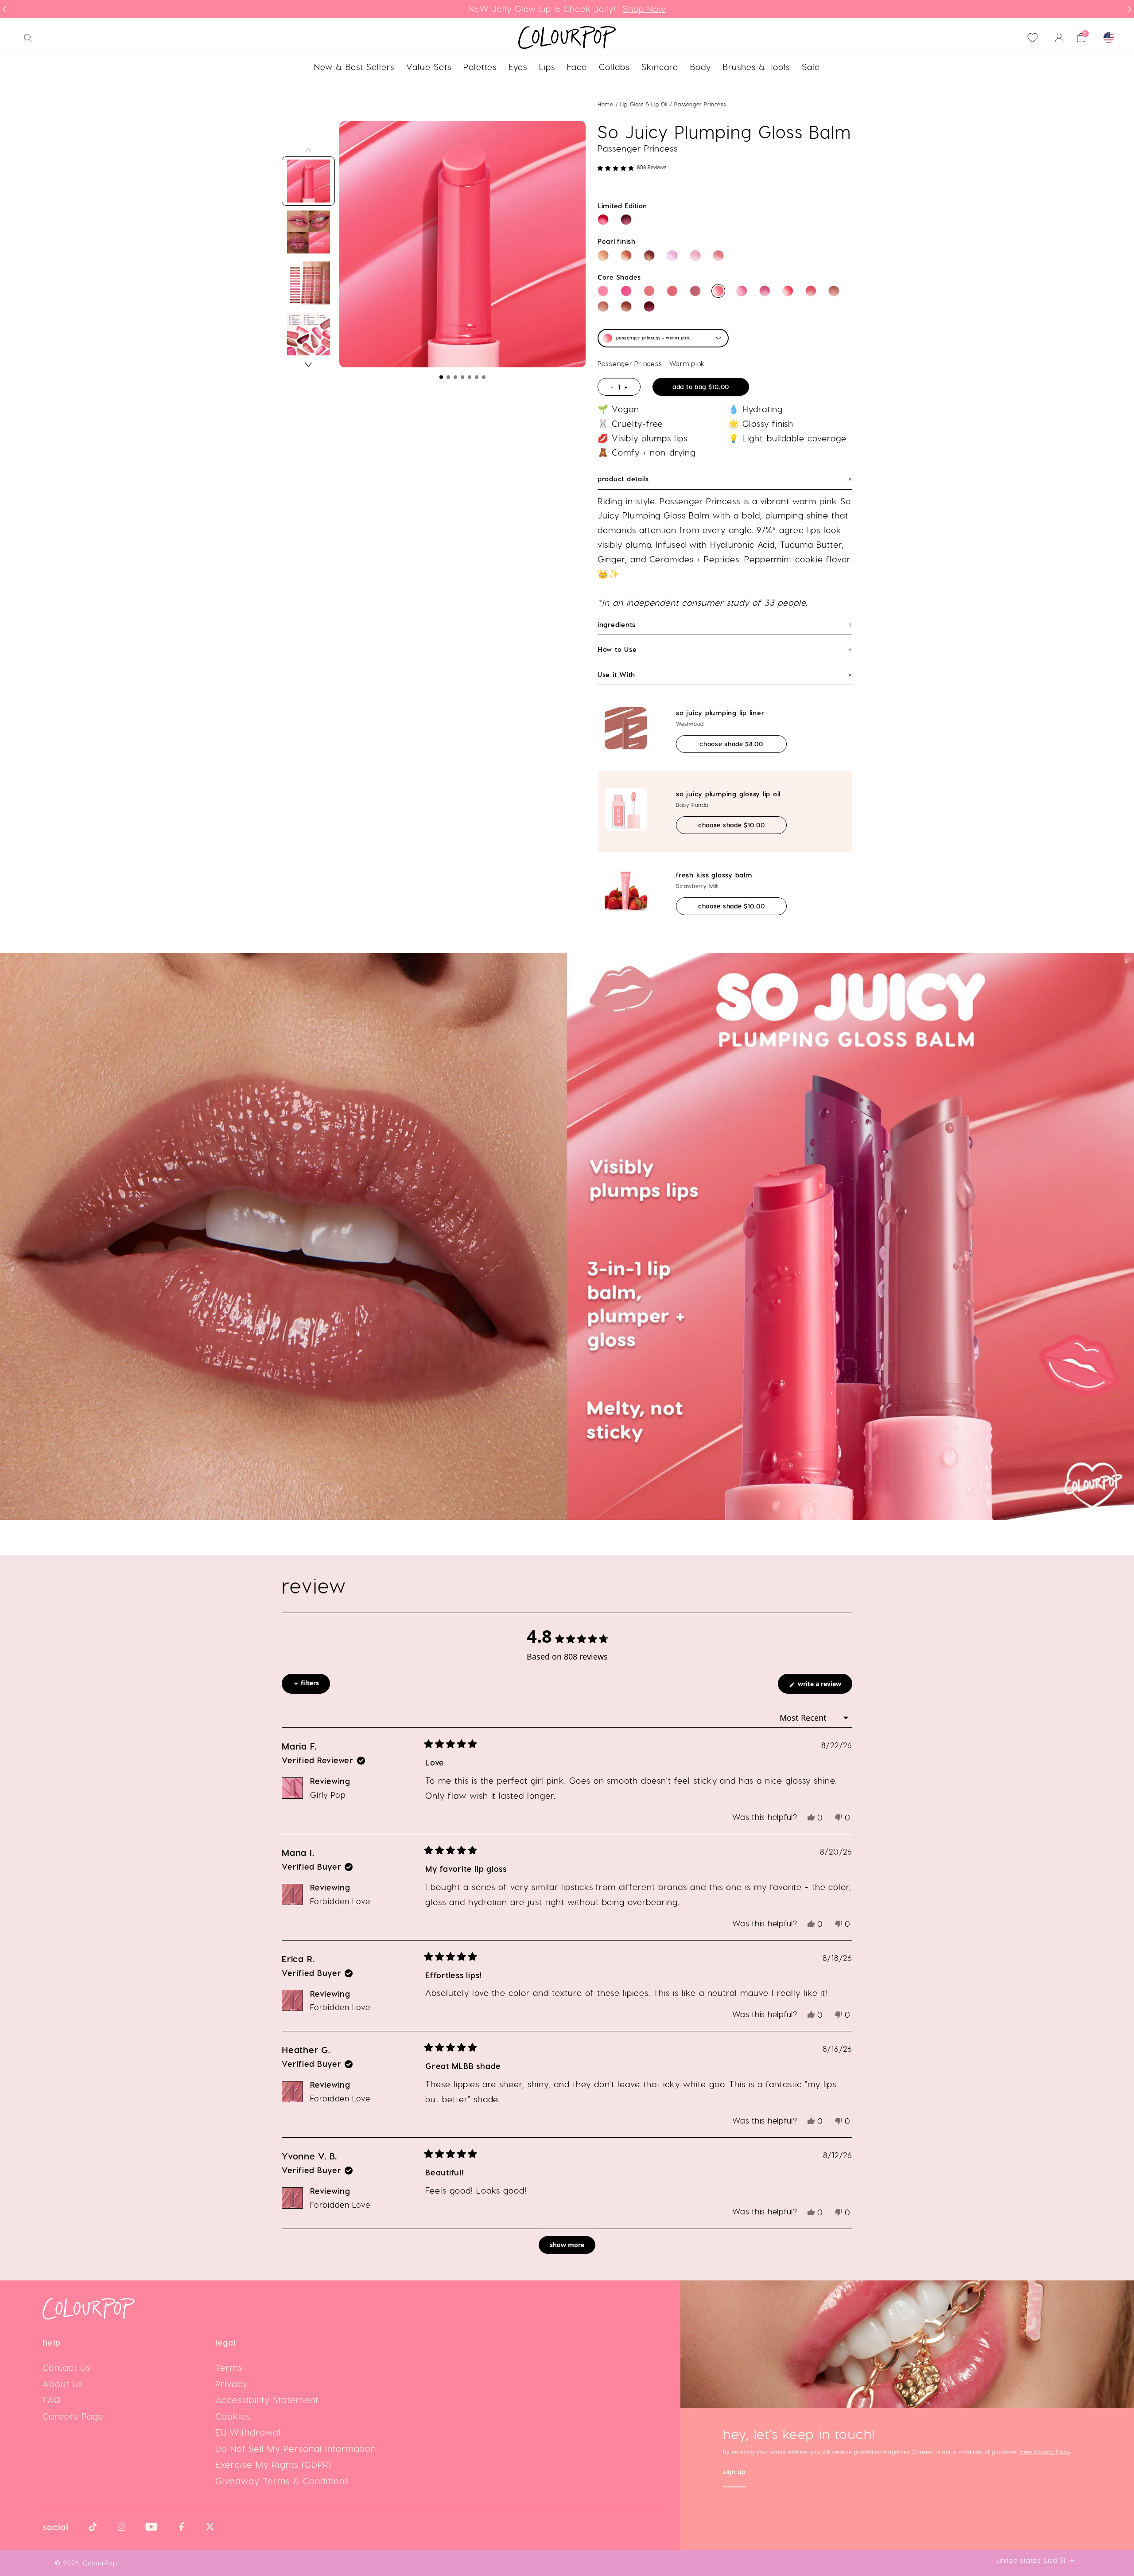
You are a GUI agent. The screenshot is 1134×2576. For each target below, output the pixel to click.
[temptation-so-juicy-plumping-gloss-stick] (626, 220)
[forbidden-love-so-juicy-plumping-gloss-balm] (695, 291)
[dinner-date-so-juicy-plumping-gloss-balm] (649, 291)
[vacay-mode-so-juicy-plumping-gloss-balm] (603, 306)
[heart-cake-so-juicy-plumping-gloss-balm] (603, 291)
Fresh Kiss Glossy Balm (714, 875)
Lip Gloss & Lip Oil (645, 104)
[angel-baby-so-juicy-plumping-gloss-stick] (603, 255)
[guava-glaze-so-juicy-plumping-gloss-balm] (811, 291)
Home (605, 104)
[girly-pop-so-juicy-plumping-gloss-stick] (695, 255)
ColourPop (100, 2563)
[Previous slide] (4, 9)
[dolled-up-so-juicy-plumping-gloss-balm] (765, 291)
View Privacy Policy (1045, 2452)
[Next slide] (1130, 9)
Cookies (233, 2416)
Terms (229, 2367)
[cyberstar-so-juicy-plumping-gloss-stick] (672, 255)
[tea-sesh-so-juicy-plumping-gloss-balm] (742, 291)
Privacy (232, 2384)
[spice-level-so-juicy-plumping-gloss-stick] (603, 220)
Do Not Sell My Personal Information (296, 2448)
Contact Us (67, 2367)
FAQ (52, 2400)
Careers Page (73, 2416)
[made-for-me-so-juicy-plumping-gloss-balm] (672, 291)
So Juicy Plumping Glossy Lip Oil (728, 794)
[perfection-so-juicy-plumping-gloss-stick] (626, 255)
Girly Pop (328, 1795)
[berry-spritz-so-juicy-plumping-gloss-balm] (649, 306)
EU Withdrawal (248, 2432)
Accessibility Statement (267, 2400)
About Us (63, 2384)
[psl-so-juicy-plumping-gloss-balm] (626, 306)
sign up (734, 2473)
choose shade (743, 744)
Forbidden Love (340, 1901)
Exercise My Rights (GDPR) (273, 2464)
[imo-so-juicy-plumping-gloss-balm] (626, 291)
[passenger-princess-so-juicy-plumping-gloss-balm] (718, 291)
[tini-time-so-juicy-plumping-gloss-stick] (718, 255)
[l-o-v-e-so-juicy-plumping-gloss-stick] (649, 255)
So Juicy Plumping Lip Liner (720, 713)
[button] (441, 377)
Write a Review (824, 1686)
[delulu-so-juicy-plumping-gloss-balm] (788, 291)
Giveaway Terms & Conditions (282, 2481)
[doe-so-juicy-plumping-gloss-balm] (834, 291)
